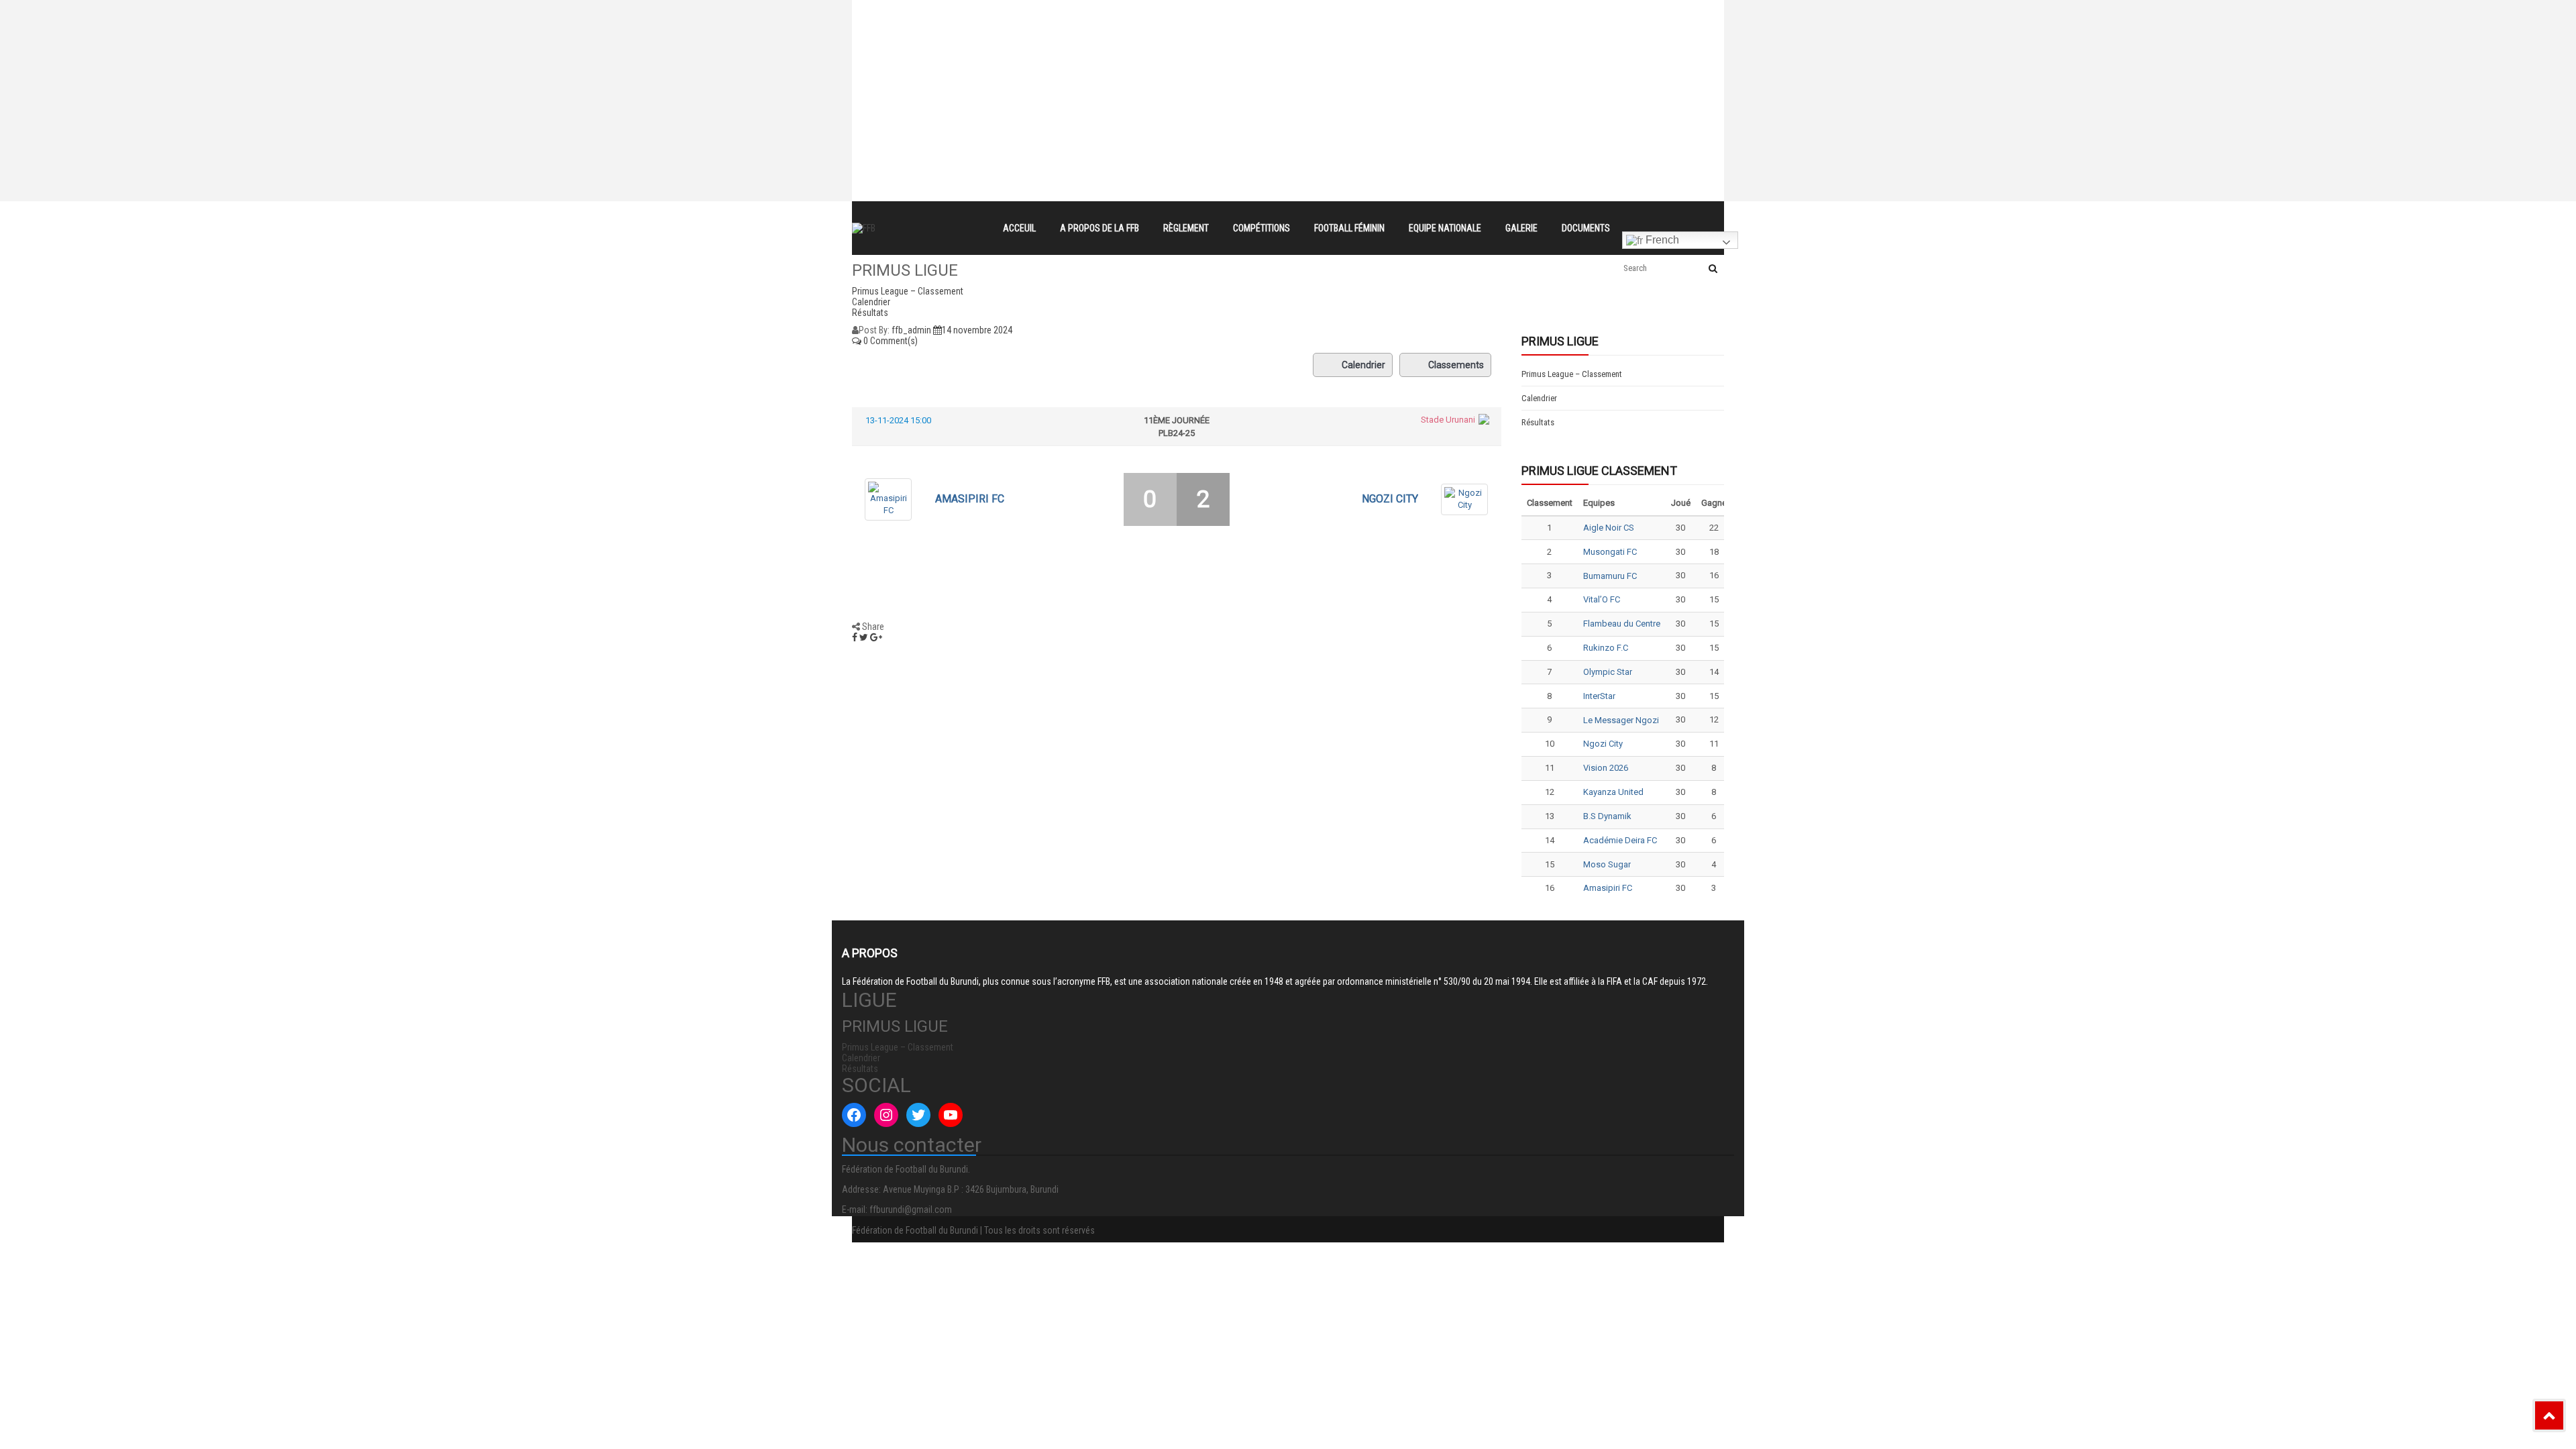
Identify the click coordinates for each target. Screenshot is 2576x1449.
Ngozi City (1390, 499)
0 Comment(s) (890, 341)
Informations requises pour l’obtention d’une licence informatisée (1155, 60)
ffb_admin (911, 330)
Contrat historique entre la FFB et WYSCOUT (1111, 12)
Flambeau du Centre (1622, 624)
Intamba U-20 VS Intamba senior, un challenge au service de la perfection (1176, 36)
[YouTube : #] (951, 1115)
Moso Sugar (1607, 864)
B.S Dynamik (1607, 816)
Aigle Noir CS (1609, 528)
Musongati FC (1610, 552)
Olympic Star (1608, 672)
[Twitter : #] (918, 1115)
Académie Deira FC (1620, 840)
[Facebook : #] (854, 1115)
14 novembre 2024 (977, 330)
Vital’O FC (1602, 599)
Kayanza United (1613, 792)
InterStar (1599, 696)
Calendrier (1363, 365)
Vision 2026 (1606, 768)
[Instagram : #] (886, 1115)
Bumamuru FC (1610, 576)
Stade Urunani (1448, 420)
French (1661, 240)
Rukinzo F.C (1606, 648)
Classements (1456, 365)
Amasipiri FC (970, 499)
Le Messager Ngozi (1621, 720)
